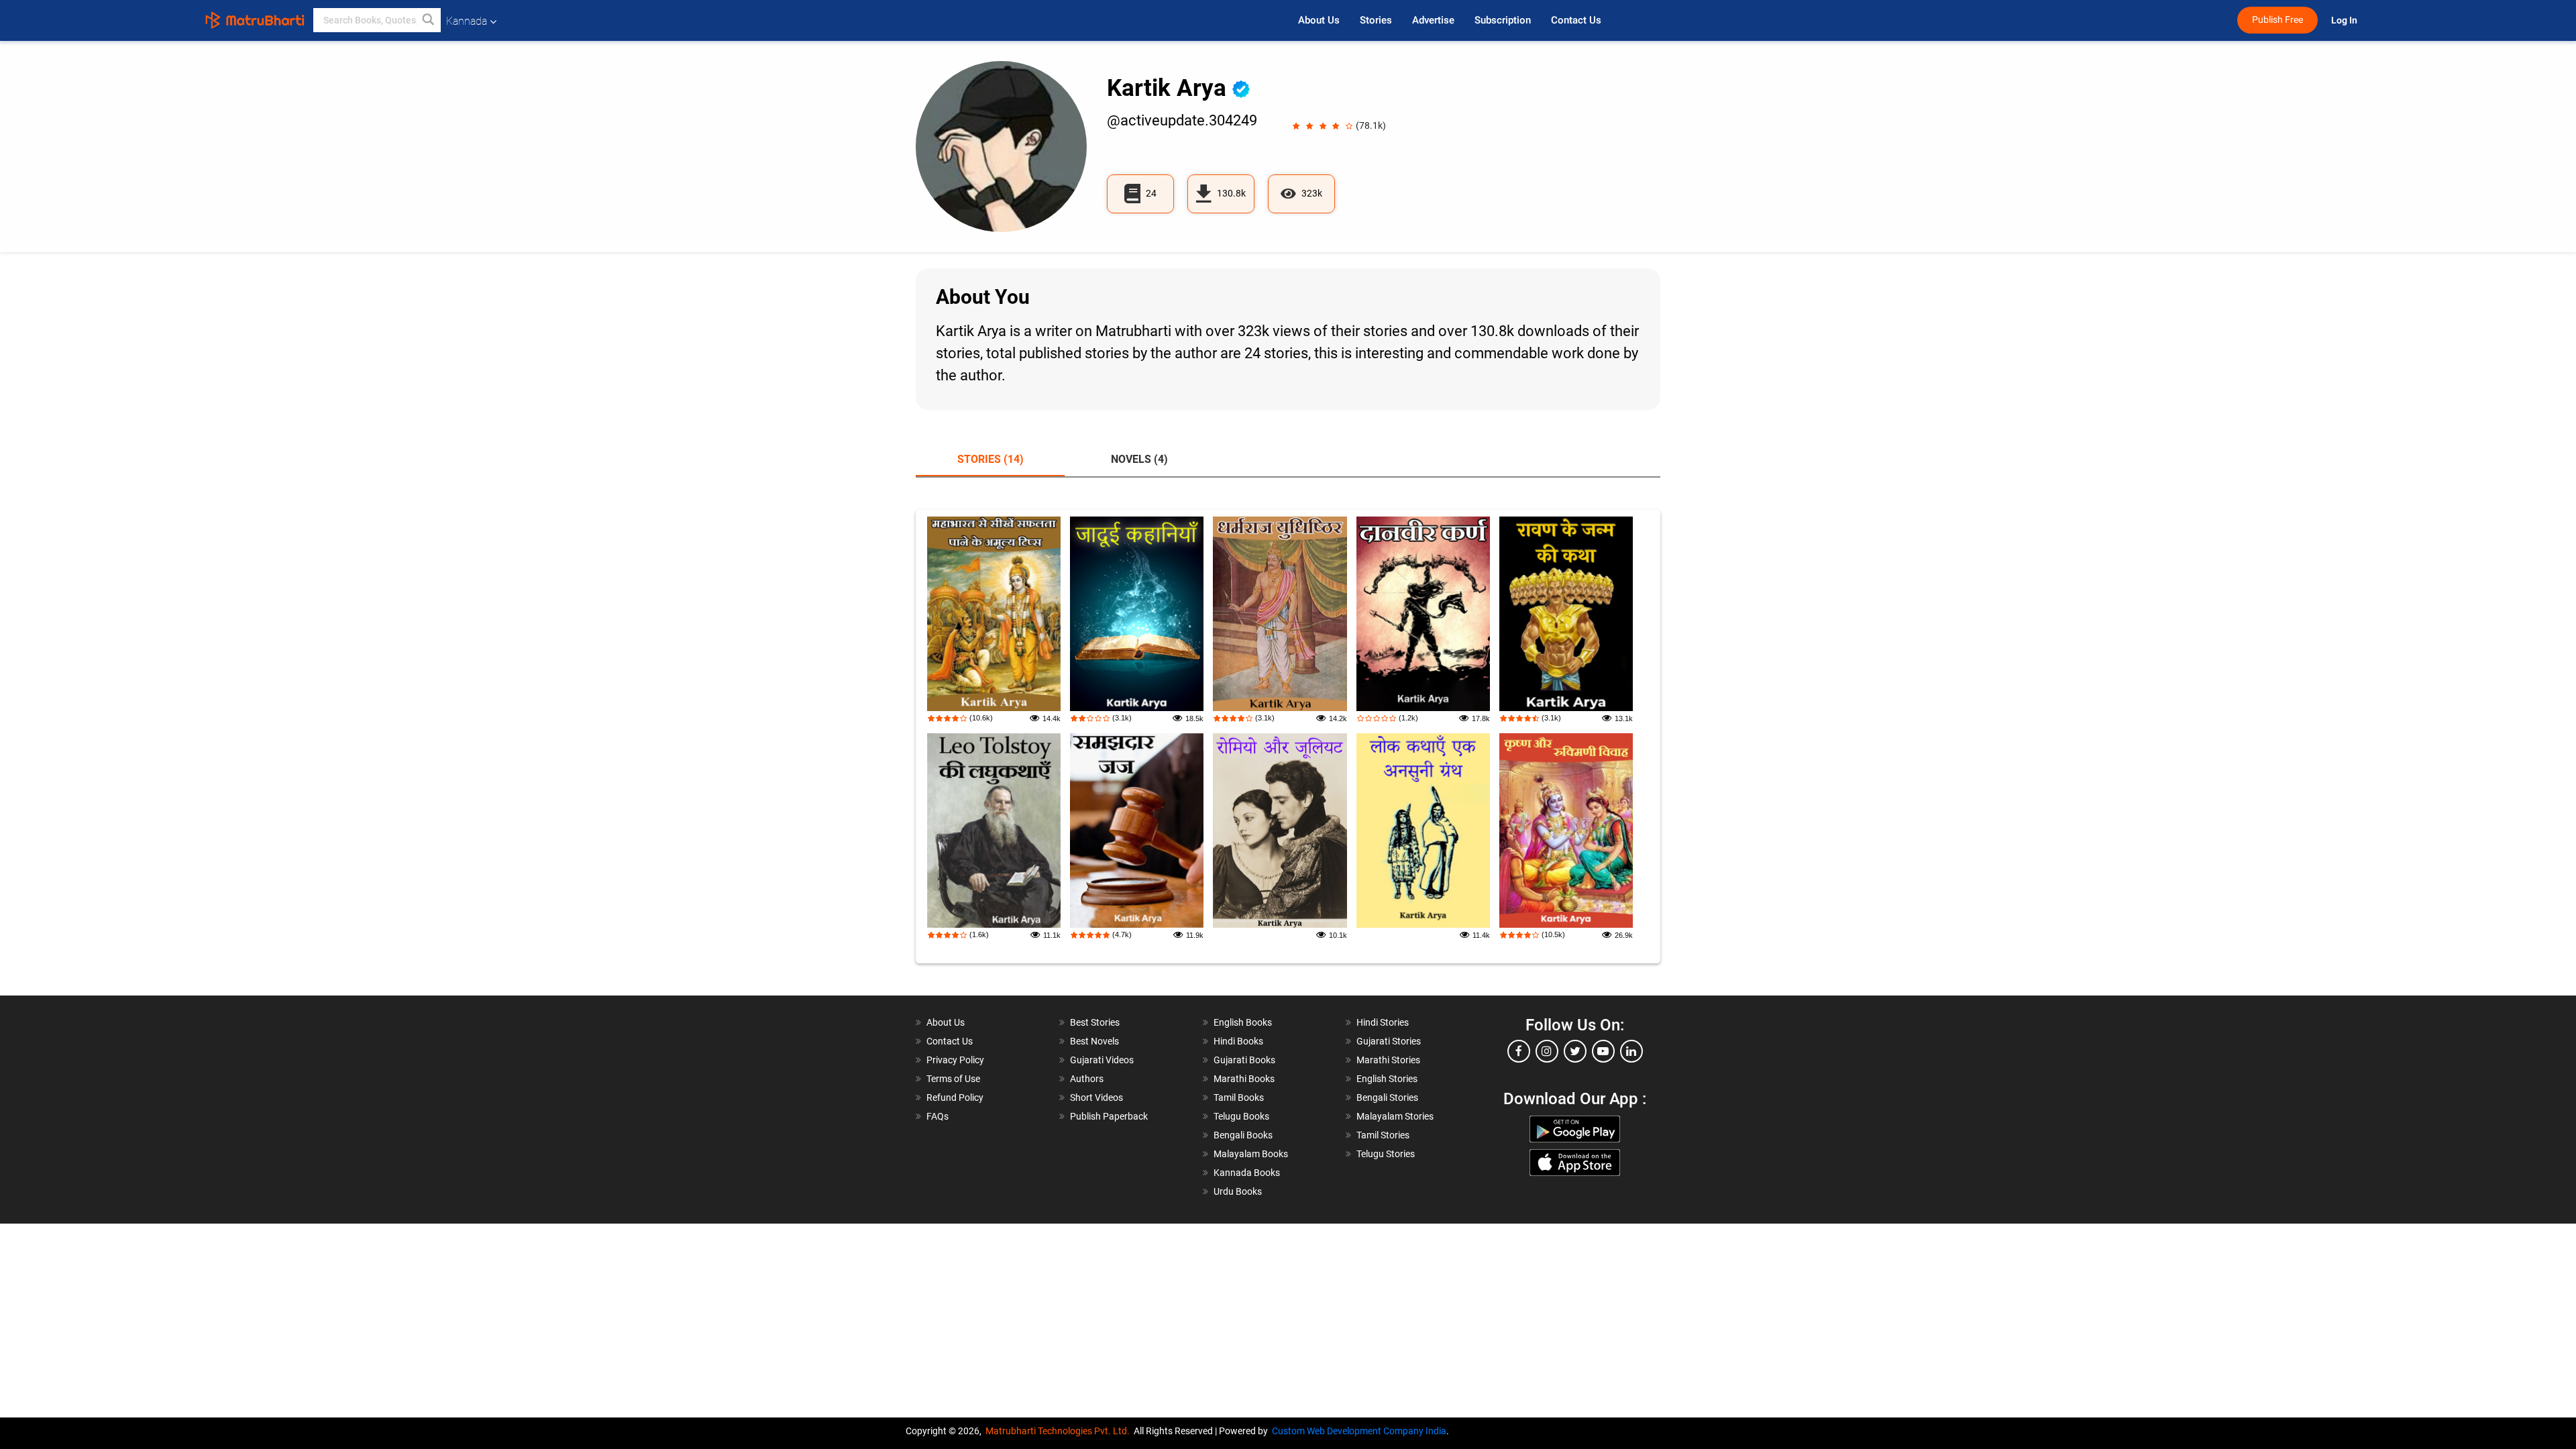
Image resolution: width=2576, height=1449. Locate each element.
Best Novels (1094, 1041)
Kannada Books (1247, 1173)
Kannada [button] (467, 21)
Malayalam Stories (1395, 1116)
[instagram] (1547, 1051)
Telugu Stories (1386, 1154)
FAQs (937, 1116)
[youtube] (1603, 1051)
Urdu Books (1238, 1191)
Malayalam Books (1251, 1154)
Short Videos (1096, 1097)
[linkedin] (1631, 1051)
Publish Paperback (1109, 1116)
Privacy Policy (955, 1060)
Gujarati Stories (1389, 1041)
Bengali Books (1243, 1135)
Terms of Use (953, 1079)
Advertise (1433, 20)
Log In (2345, 20)
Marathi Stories (1388, 1060)
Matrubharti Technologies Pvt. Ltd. (1060, 1431)
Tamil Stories (1383, 1135)
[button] (429, 20)
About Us (1319, 20)
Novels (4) (1139, 459)
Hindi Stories (1383, 1022)
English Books (1243, 1022)
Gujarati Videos (1102, 1060)
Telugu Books (1241, 1116)
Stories (1376, 20)
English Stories (1387, 1079)
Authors (1087, 1079)
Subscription (1503, 20)
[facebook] (1519, 1051)
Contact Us (1576, 20)
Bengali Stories (1387, 1097)
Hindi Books (1238, 1041)
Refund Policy (955, 1097)
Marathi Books (1244, 1079)
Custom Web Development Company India (1359, 1431)
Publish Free (2277, 20)
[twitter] (1575, 1051)
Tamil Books (1239, 1097)
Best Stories (1095, 1022)
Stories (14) (990, 459)
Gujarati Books (1244, 1060)
